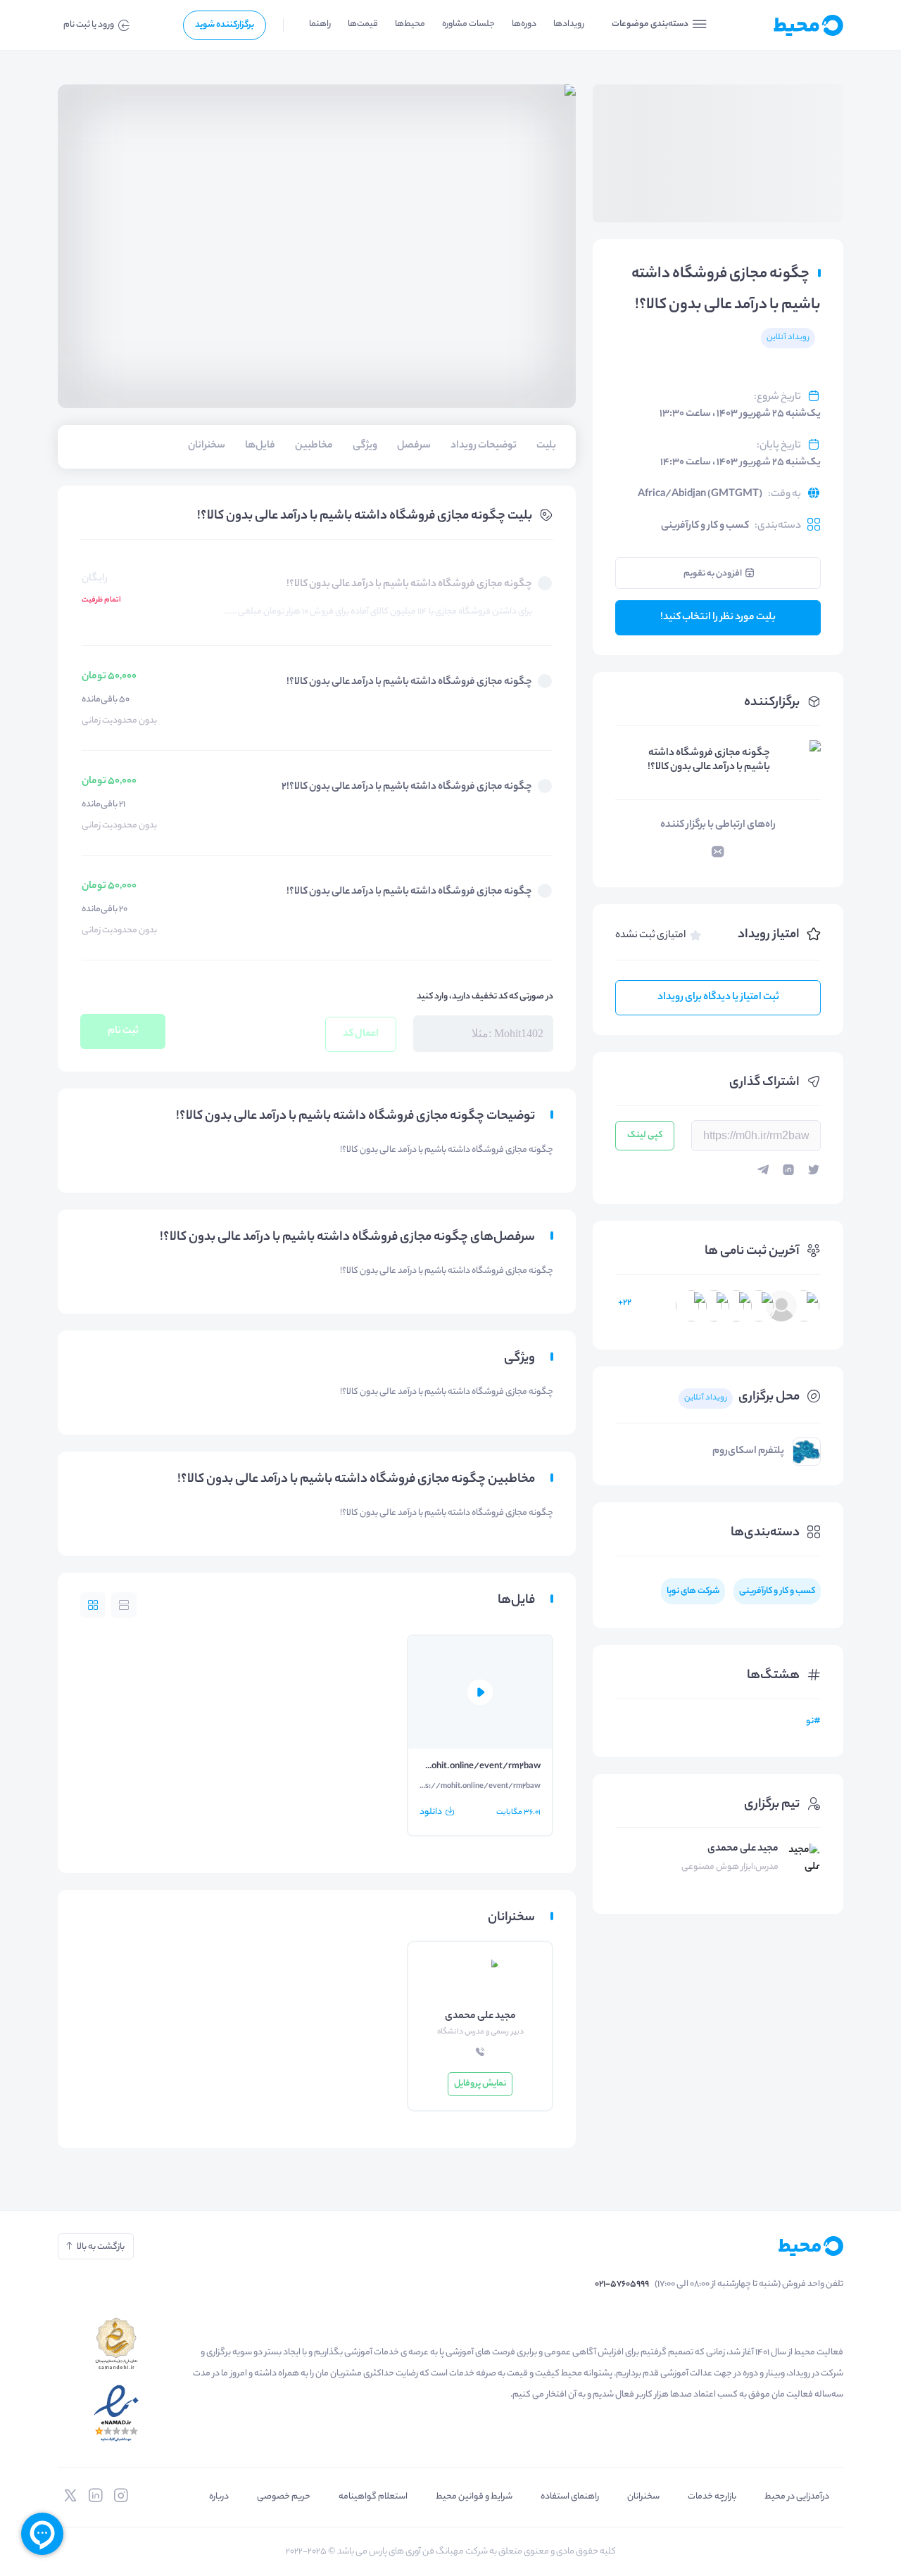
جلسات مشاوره (468, 24)
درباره (219, 2497)
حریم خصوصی (284, 2497)
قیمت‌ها (363, 24)
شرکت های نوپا (693, 1591)
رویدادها (569, 24)
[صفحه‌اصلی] (785, 25)
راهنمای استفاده (570, 2497)
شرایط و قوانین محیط (474, 2497)
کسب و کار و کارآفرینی (705, 526)
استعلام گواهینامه (373, 2497)
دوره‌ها (524, 24)
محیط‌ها (410, 24)
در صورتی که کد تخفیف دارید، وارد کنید (485, 997)
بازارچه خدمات (712, 2497)
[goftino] (42, 2534)
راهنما (320, 24)
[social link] (121, 2496)
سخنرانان (643, 2497)
